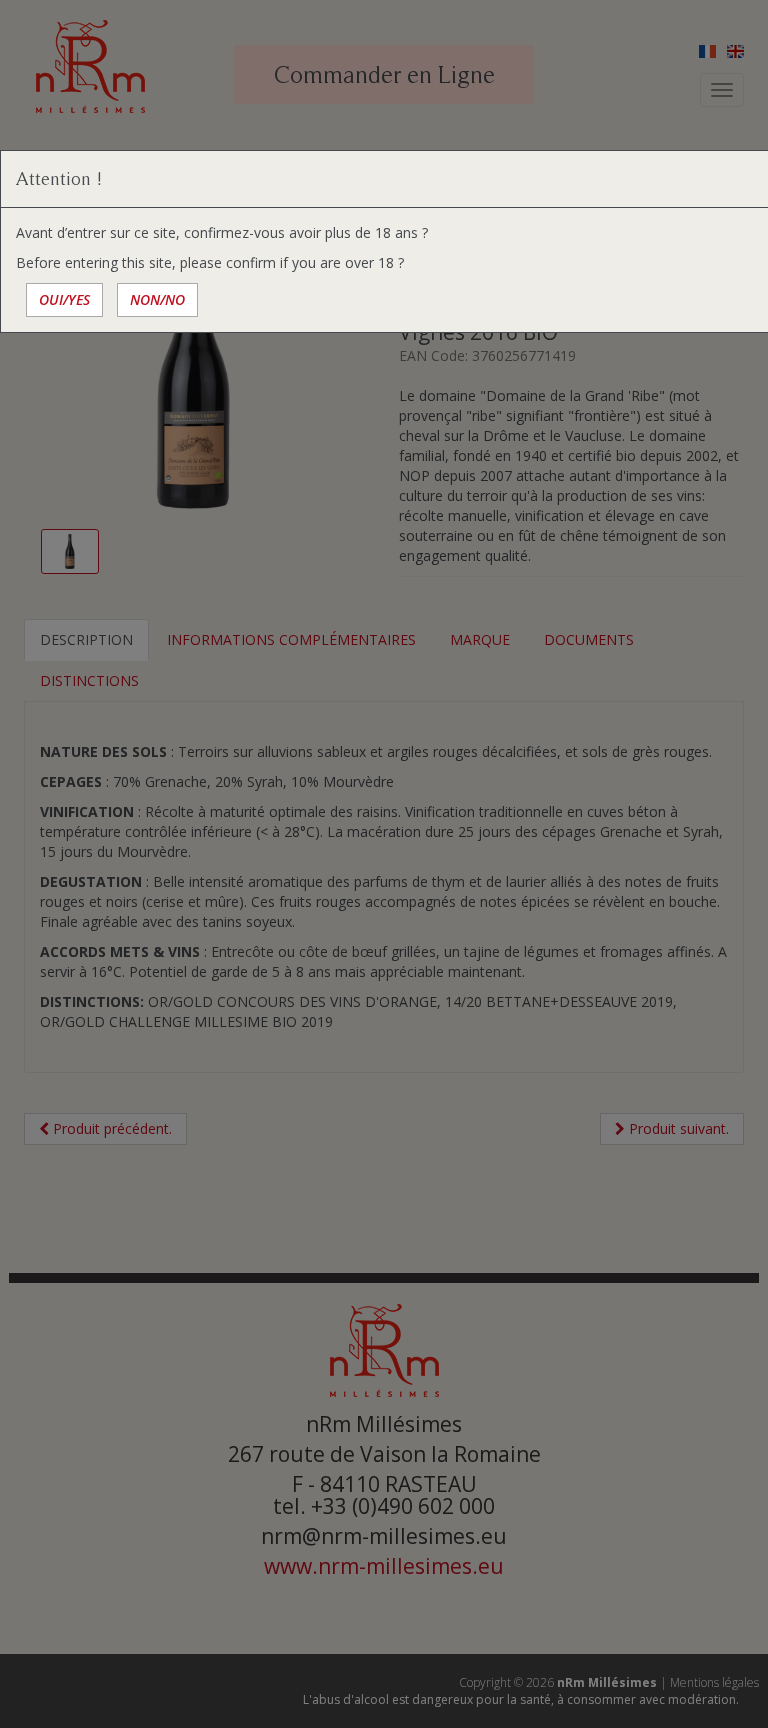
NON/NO (157, 299)
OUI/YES (64, 299)
